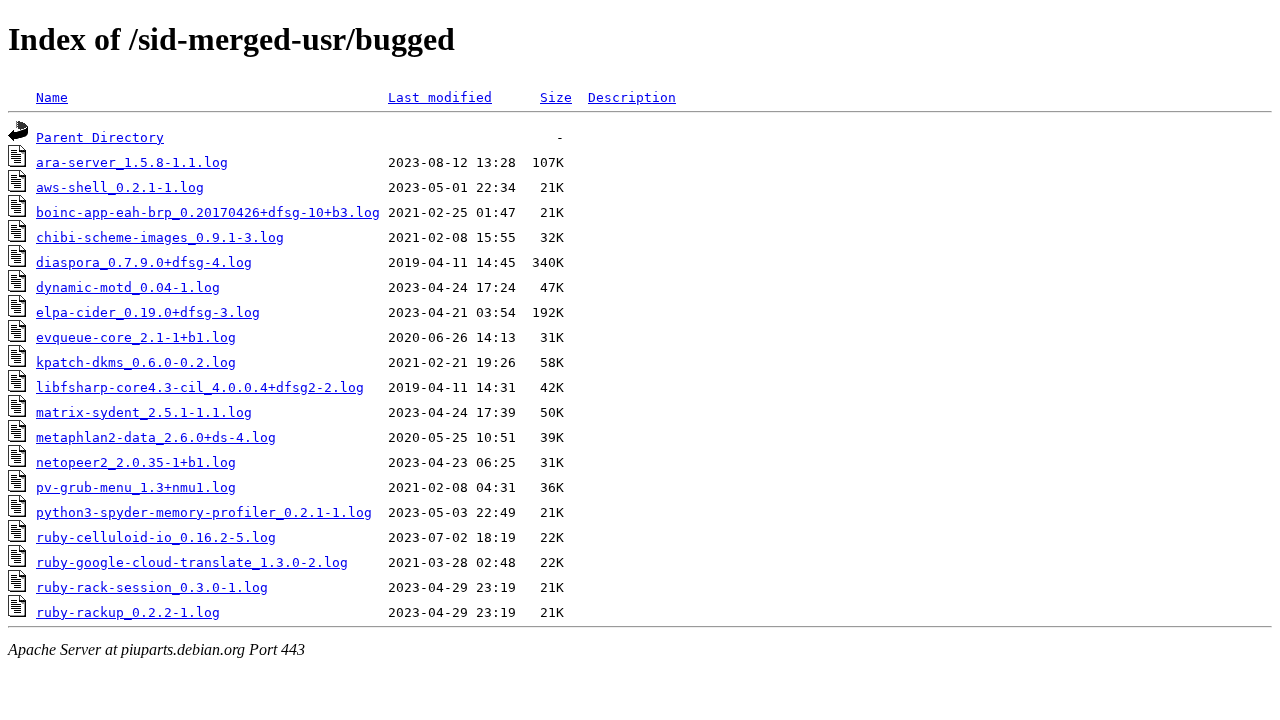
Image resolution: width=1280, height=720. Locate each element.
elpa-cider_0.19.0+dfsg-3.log (148, 312)
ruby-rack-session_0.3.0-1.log (152, 587)
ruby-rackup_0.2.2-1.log (128, 612)
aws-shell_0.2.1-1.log (120, 187)
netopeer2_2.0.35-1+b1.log (136, 462)
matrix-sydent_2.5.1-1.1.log (144, 412)
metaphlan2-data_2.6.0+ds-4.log (156, 437)
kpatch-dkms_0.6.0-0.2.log (136, 362)
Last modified (440, 97)
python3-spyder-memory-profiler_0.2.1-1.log (204, 512)
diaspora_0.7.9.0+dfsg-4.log (144, 262)
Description (632, 97)
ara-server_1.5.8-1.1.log (132, 162)
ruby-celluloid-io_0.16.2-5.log (156, 537)
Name (52, 97)
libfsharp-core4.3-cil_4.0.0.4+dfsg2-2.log (200, 387)
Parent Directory (100, 137)
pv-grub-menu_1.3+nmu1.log (136, 487)
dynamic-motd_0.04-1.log (128, 287)
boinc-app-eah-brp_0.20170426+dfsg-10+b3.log (208, 212)
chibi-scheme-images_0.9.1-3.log (160, 237)
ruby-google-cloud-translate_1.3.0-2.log (192, 562)
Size (556, 97)
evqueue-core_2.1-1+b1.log (136, 337)
